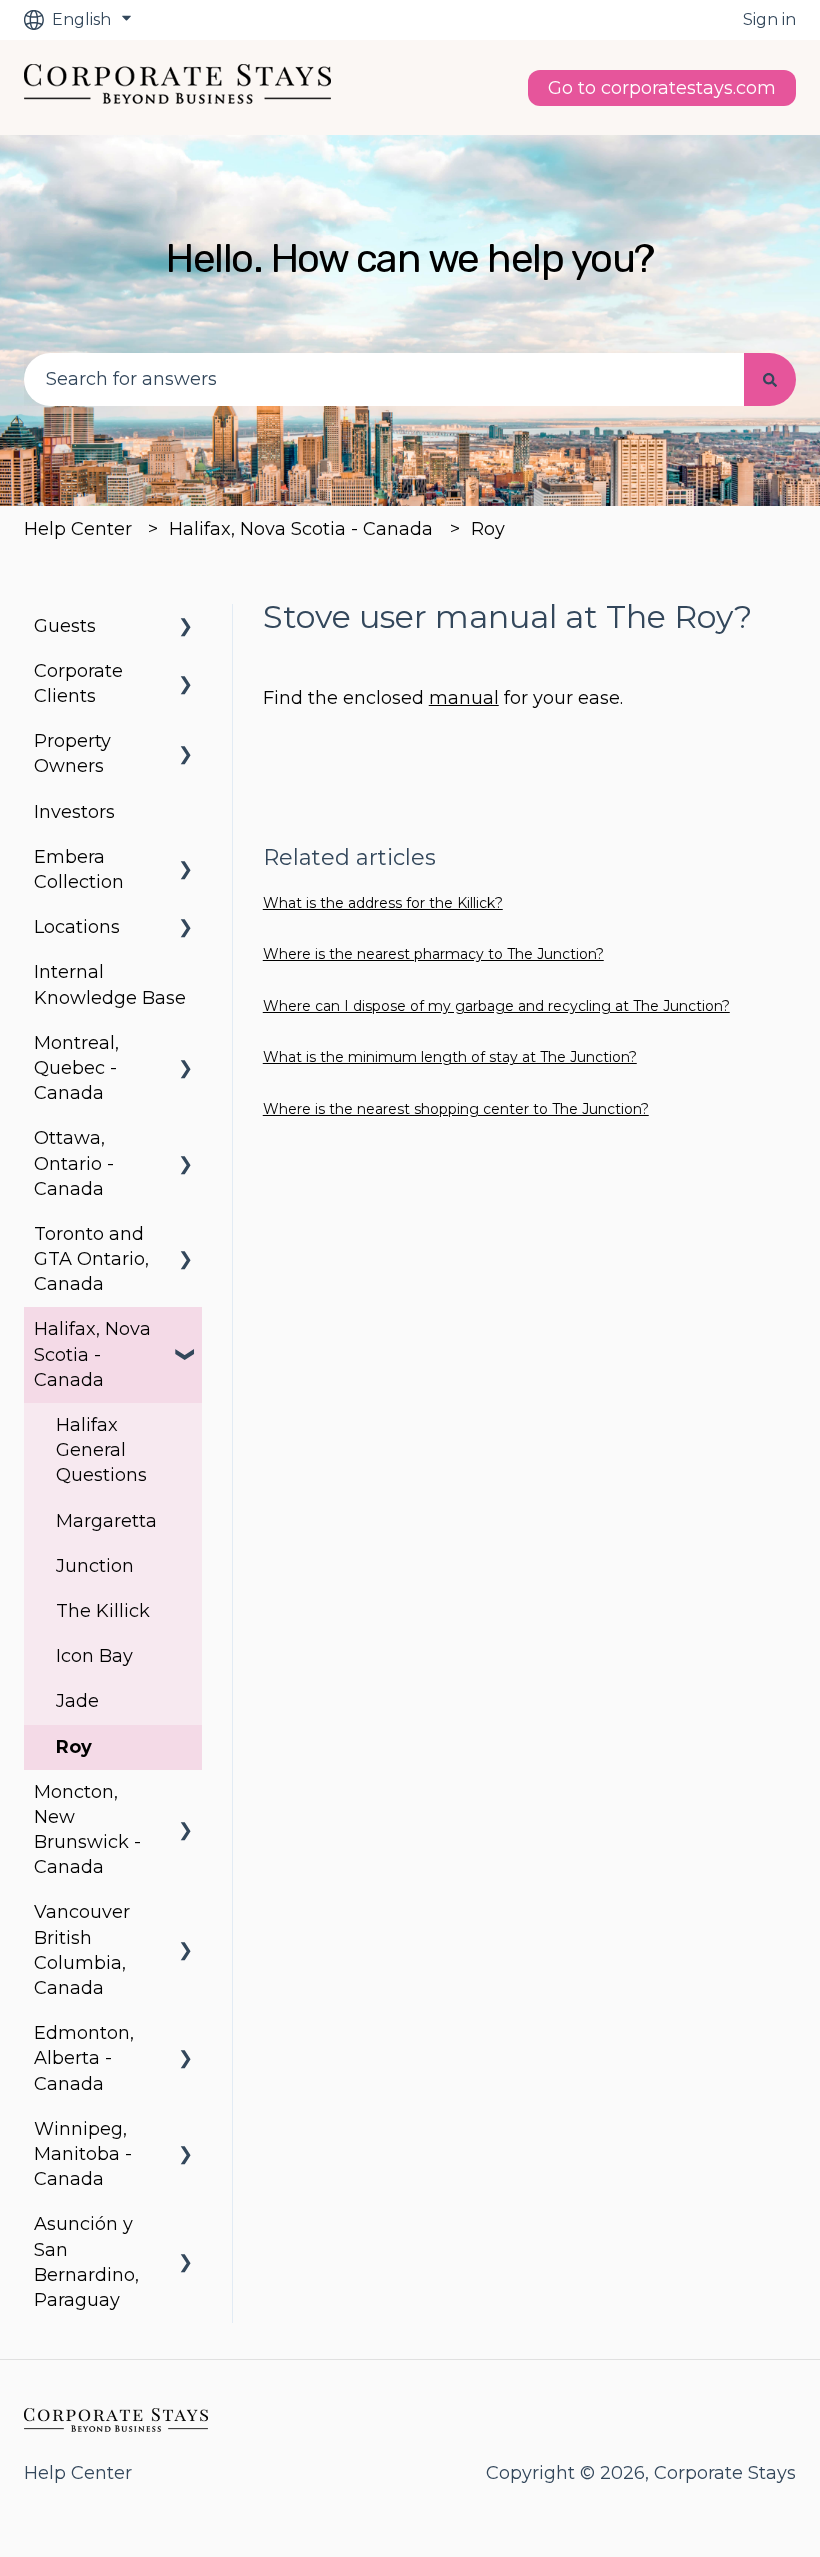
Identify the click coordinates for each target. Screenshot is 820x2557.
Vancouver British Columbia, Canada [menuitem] (82, 1950)
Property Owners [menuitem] (72, 753)
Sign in (769, 19)
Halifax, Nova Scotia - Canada (301, 529)
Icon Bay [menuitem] (94, 1656)
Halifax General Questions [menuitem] (101, 1450)
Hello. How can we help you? (410, 258)
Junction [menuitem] (95, 1566)
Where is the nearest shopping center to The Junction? (456, 1109)
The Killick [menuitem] (103, 1611)
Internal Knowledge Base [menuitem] (110, 984)
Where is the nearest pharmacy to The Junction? (433, 954)
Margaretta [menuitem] (106, 1521)
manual (464, 698)
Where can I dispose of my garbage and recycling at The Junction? (496, 1006)
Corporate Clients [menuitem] (78, 683)
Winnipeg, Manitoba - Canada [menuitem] (83, 2154)
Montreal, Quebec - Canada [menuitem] (76, 1068)
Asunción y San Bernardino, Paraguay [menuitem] (86, 2262)
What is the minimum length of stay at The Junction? (450, 1057)
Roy (488, 529)
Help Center (78, 529)
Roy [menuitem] (74, 1747)
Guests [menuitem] (65, 626)
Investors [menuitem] (74, 812)
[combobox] (384, 379)
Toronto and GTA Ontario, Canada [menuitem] (91, 1259)
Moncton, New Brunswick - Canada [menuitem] (87, 1830)
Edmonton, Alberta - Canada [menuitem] (84, 2058)
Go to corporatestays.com (662, 88)
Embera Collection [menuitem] (79, 869)
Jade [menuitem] (77, 1701)
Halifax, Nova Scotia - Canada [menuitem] (92, 1354)
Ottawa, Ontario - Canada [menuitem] (74, 1163)
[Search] (770, 379)
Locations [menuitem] (77, 927)
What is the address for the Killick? (383, 903)
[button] (186, 626)
